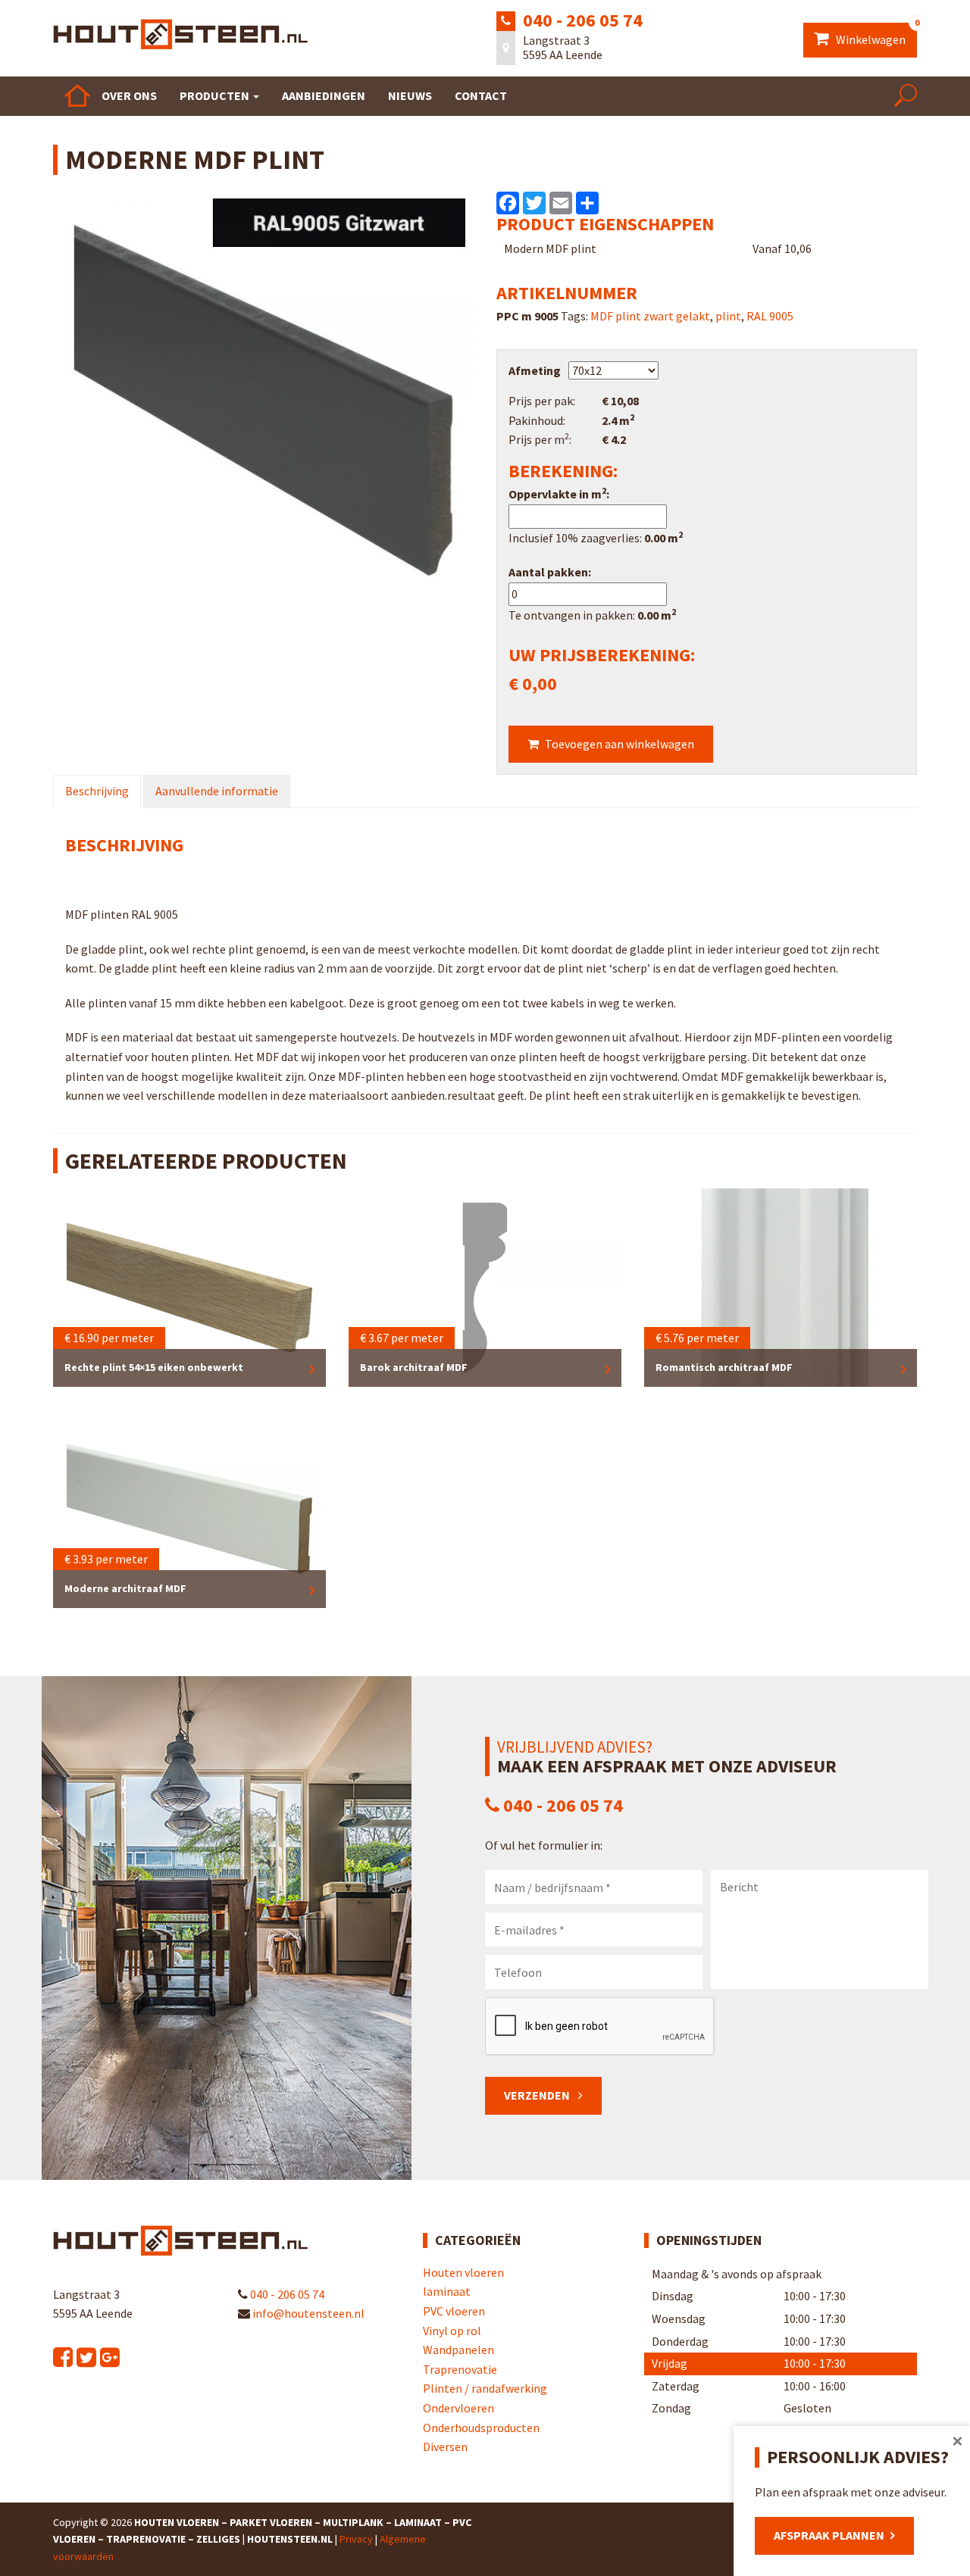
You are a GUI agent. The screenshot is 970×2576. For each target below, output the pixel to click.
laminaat (447, 2291)
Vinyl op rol (452, 2331)
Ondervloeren (458, 2408)
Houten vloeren (463, 2272)
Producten (216, 95)
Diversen (445, 2446)
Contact (481, 95)
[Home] (77, 95)
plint (728, 316)
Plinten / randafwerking (485, 2388)
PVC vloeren (454, 2311)
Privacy (356, 2539)
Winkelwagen (875, 35)
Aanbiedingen (324, 95)
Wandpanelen (458, 2350)
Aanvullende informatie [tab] (217, 791)
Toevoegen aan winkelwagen (620, 744)
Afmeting (535, 370)
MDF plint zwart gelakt (650, 316)
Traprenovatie (460, 2369)
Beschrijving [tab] (97, 791)
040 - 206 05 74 (583, 20)
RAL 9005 (770, 316)
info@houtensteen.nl (307, 2313)
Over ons (129, 95)
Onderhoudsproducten (481, 2428)
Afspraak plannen (829, 2535)
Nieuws (410, 95)
